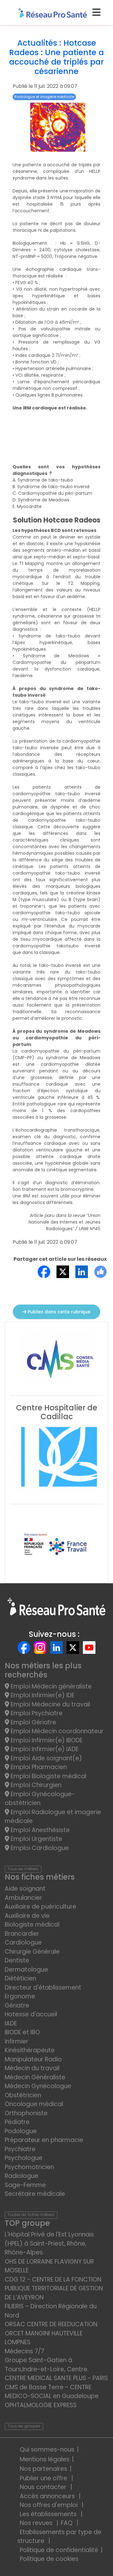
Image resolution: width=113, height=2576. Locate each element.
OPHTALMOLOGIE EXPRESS (41, 2405)
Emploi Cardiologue (39, 1848)
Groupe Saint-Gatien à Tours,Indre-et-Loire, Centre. (47, 2365)
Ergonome (20, 1996)
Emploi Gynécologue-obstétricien (40, 1799)
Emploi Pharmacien (38, 1767)
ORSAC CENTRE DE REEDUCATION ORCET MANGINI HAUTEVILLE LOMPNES (51, 2333)
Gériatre (17, 2005)
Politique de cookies (49, 2559)
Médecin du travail (33, 2068)
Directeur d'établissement (43, 1988)
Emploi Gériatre (33, 1722)
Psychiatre (20, 2149)
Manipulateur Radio (33, 2059)
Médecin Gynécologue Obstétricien (38, 2091)
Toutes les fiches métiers (31, 2215)
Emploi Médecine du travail (50, 1704)
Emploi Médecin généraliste (50, 1686)
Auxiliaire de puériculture (40, 1907)
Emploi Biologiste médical (48, 1776)
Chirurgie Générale (32, 1952)
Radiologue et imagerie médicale (44, 97)
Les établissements (49, 2514)
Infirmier (16, 2041)
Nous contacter (44, 2487)
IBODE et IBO (22, 2032)
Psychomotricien (29, 2167)
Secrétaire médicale (35, 2194)
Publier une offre (44, 2478)
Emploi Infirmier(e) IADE (44, 1749)
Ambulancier (23, 1898)
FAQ (67, 2523)
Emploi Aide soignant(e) (46, 1758)
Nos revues (37, 2523)
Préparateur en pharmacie (44, 2140)
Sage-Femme (25, 2185)
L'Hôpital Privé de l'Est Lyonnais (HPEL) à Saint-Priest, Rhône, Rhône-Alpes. (49, 2243)
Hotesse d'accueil (31, 2014)
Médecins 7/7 (24, 2351)
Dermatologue (26, 1970)
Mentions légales (45, 2459)
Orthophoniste (26, 2113)
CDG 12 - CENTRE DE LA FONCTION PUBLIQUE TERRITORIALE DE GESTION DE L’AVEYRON (54, 2288)
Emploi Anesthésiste (39, 1830)
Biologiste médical (32, 1925)
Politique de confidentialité (59, 2550)
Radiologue (22, 2176)
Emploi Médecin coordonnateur (56, 1731)
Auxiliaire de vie (27, 1916)
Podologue (21, 2131)
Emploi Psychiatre (36, 1713)
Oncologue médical (34, 2104)
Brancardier (22, 1934)
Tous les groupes (24, 2426)
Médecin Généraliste (35, 2077)
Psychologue (24, 2158)
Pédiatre (17, 2122)
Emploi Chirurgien (35, 1785)
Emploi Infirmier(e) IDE (42, 1695)
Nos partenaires (43, 2469)
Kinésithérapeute (30, 2050)
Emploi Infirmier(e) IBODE (46, 1740)
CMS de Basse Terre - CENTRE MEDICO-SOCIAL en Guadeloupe (52, 2392)
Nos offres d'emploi (49, 2505)
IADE (11, 2023)
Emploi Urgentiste (36, 1839)
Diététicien (20, 1978)
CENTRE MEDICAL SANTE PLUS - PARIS (56, 2378)
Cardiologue (23, 1942)
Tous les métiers (23, 1869)
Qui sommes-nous (47, 2450)
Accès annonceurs (48, 2496)
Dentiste (17, 1960)
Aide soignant (25, 1889)
